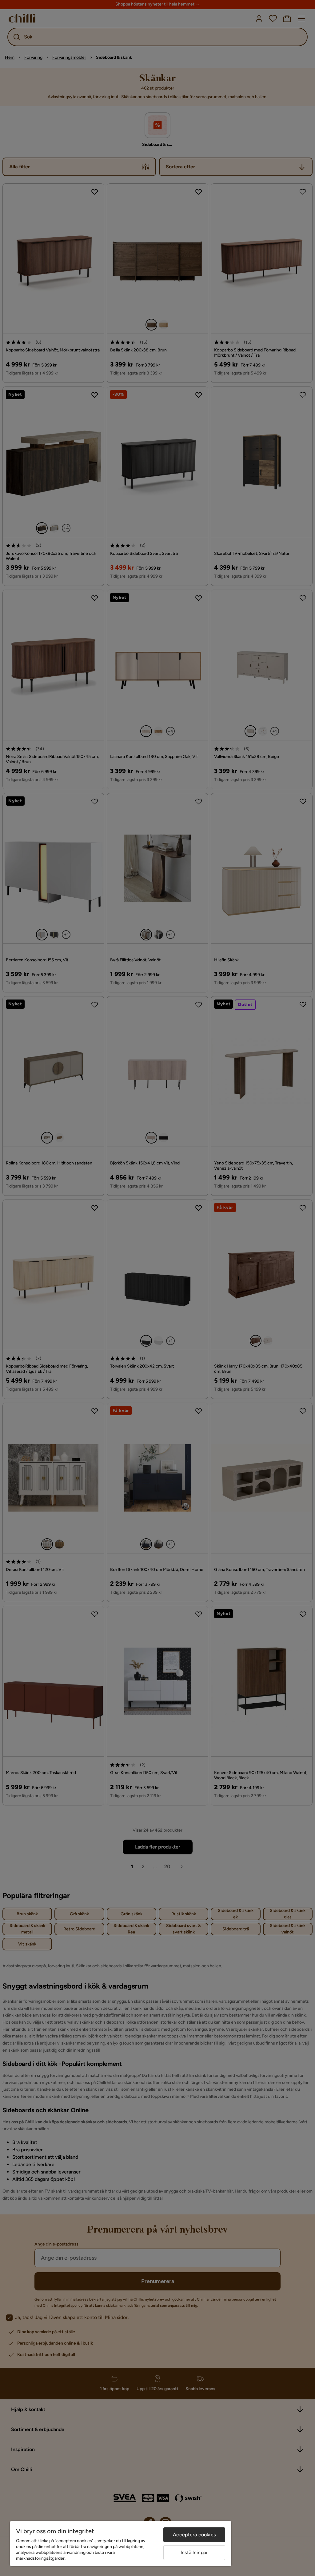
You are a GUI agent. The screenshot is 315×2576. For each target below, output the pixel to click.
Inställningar (194, 2552)
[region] (121, 2544)
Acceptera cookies (194, 2535)
